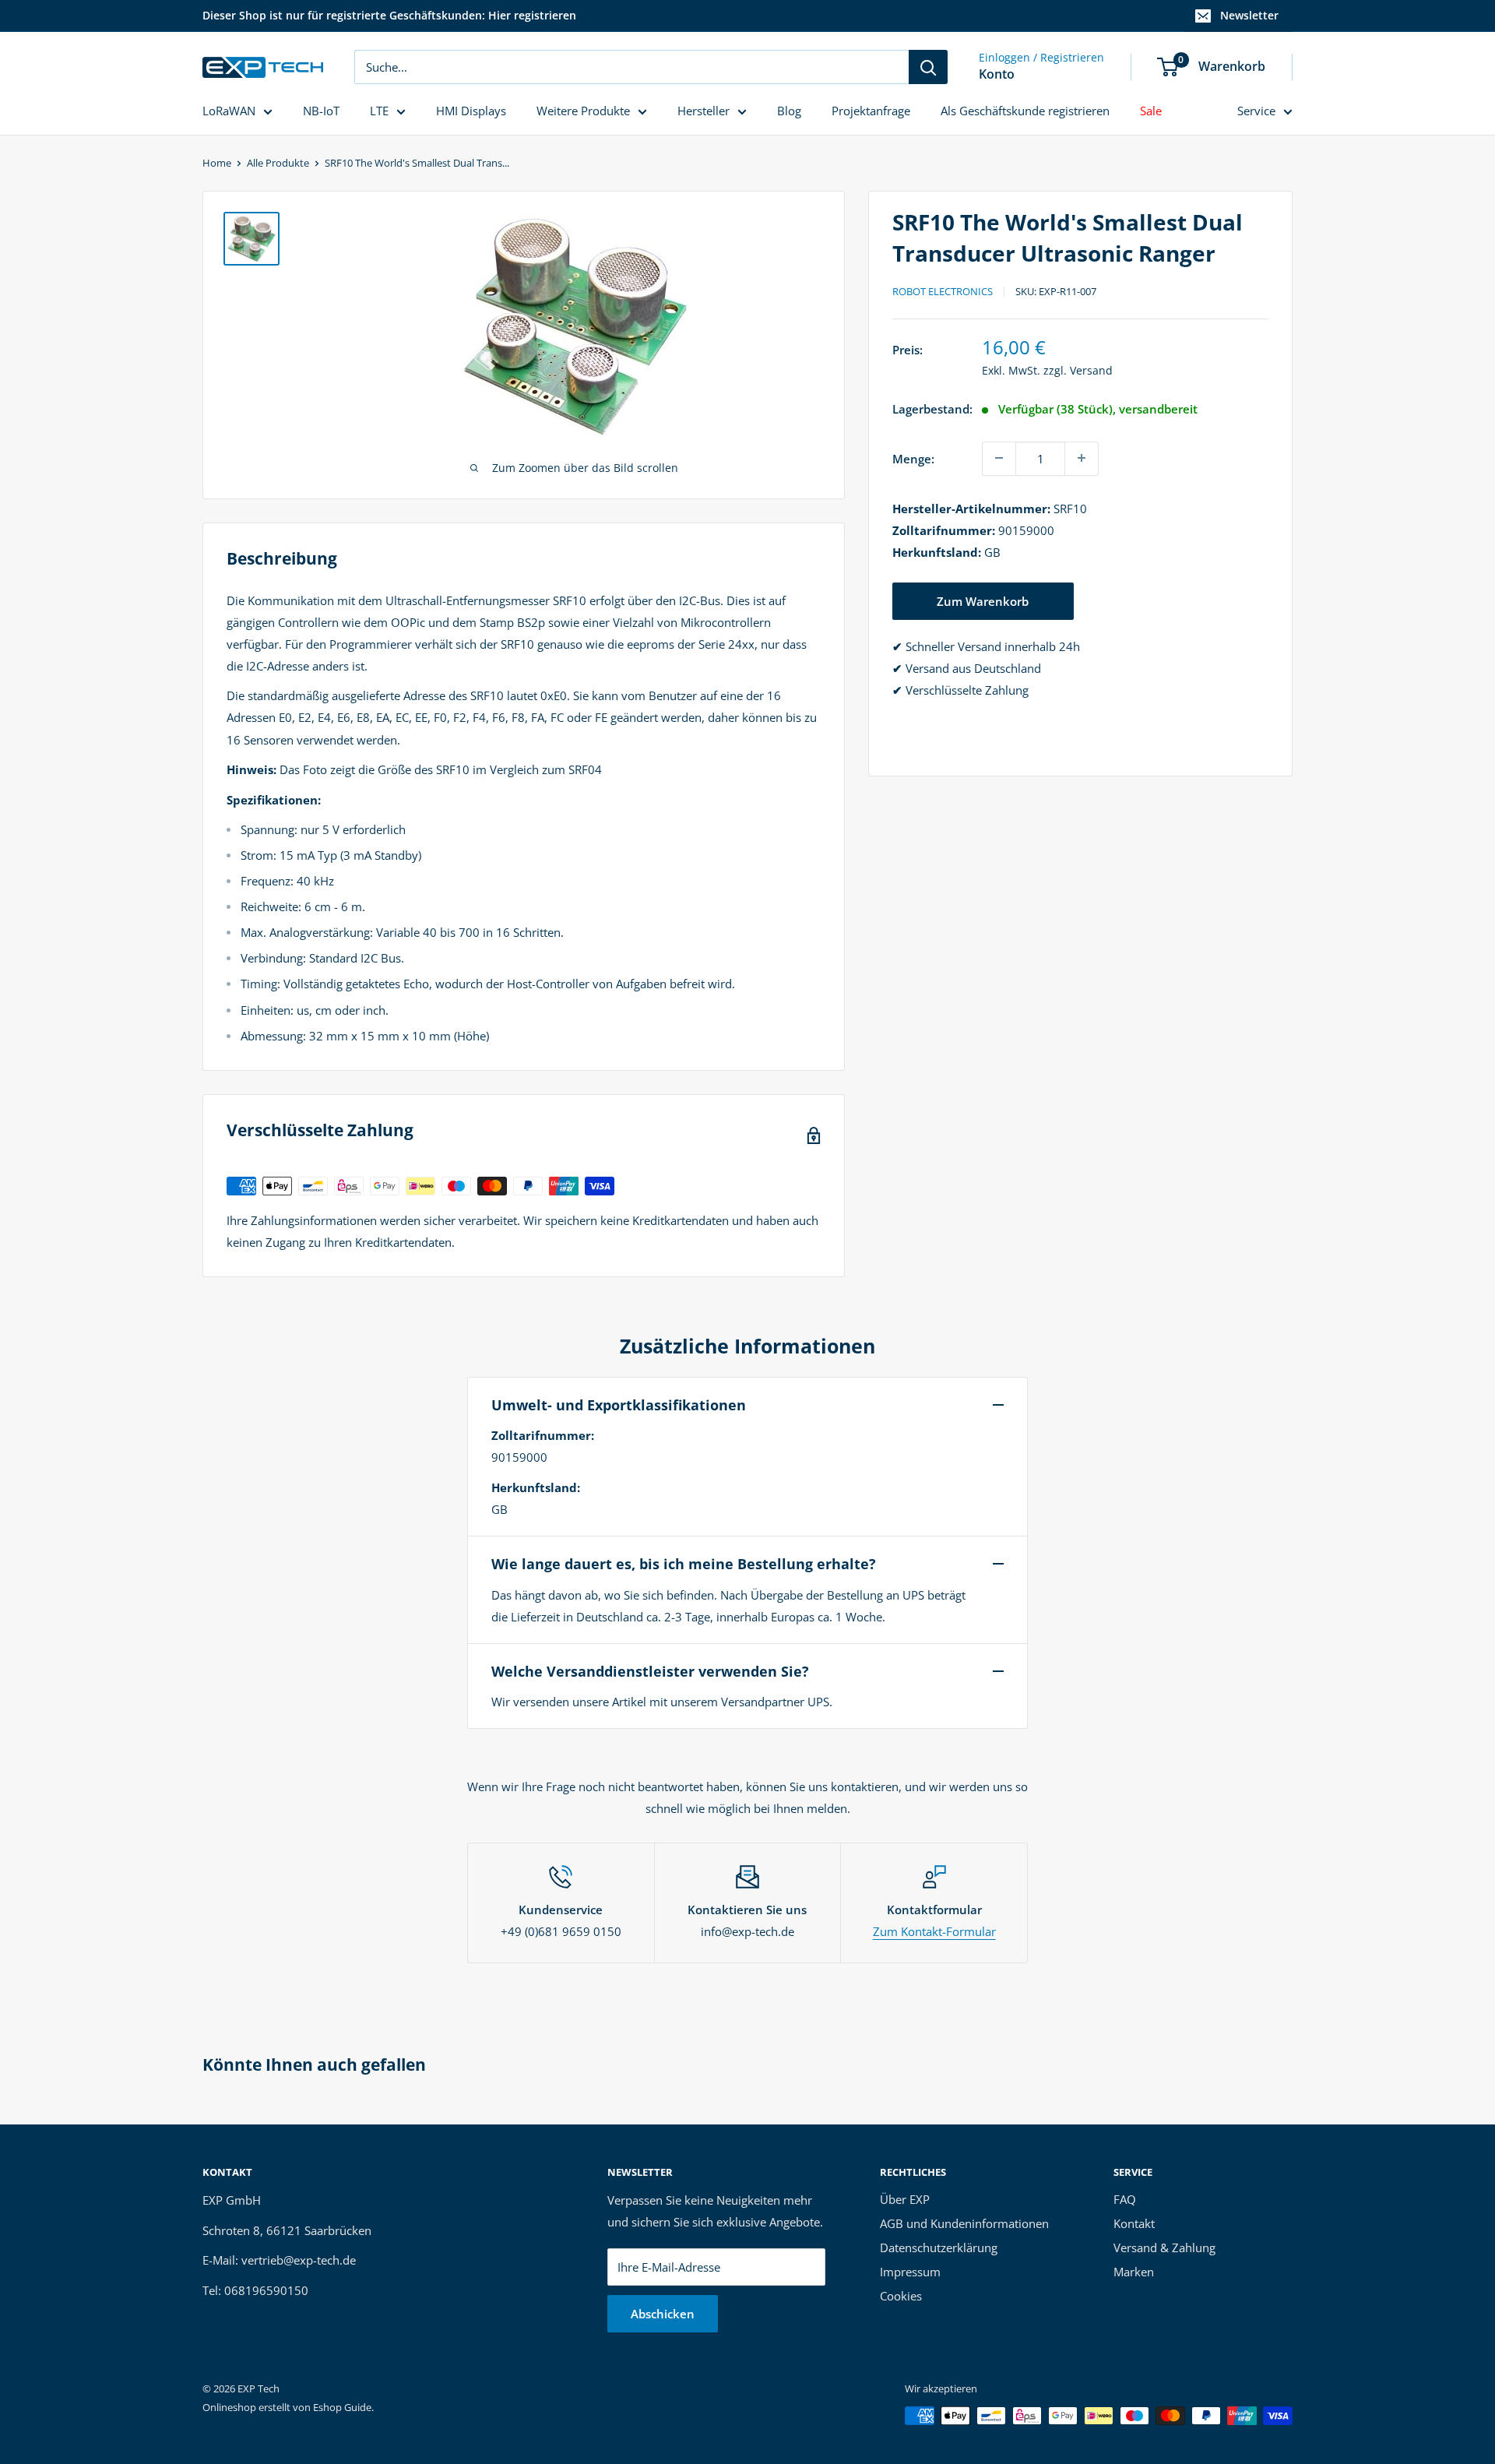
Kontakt (1134, 2223)
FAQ (1125, 2199)
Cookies (901, 2296)
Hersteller (704, 111)
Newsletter (1249, 15)
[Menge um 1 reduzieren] (999, 458)
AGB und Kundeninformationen (964, 2223)
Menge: (913, 458)
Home (217, 163)
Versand (1091, 370)
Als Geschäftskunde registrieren (1025, 111)
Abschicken (663, 2314)
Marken (1134, 2272)
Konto (997, 74)
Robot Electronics (943, 291)
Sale (1151, 111)
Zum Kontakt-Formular (934, 1931)
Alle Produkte (278, 163)
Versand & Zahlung (1164, 2248)
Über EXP (905, 2199)
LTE (379, 111)
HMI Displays (471, 111)
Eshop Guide (342, 2407)
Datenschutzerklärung (939, 2248)
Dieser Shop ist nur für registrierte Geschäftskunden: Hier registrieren (389, 15)
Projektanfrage (871, 111)
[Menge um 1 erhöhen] (1082, 458)
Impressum (910, 2272)
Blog (789, 111)
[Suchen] (928, 67)
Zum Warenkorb (983, 600)
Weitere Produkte (583, 111)
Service (1256, 111)
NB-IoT (321, 111)
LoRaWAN (229, 111)
